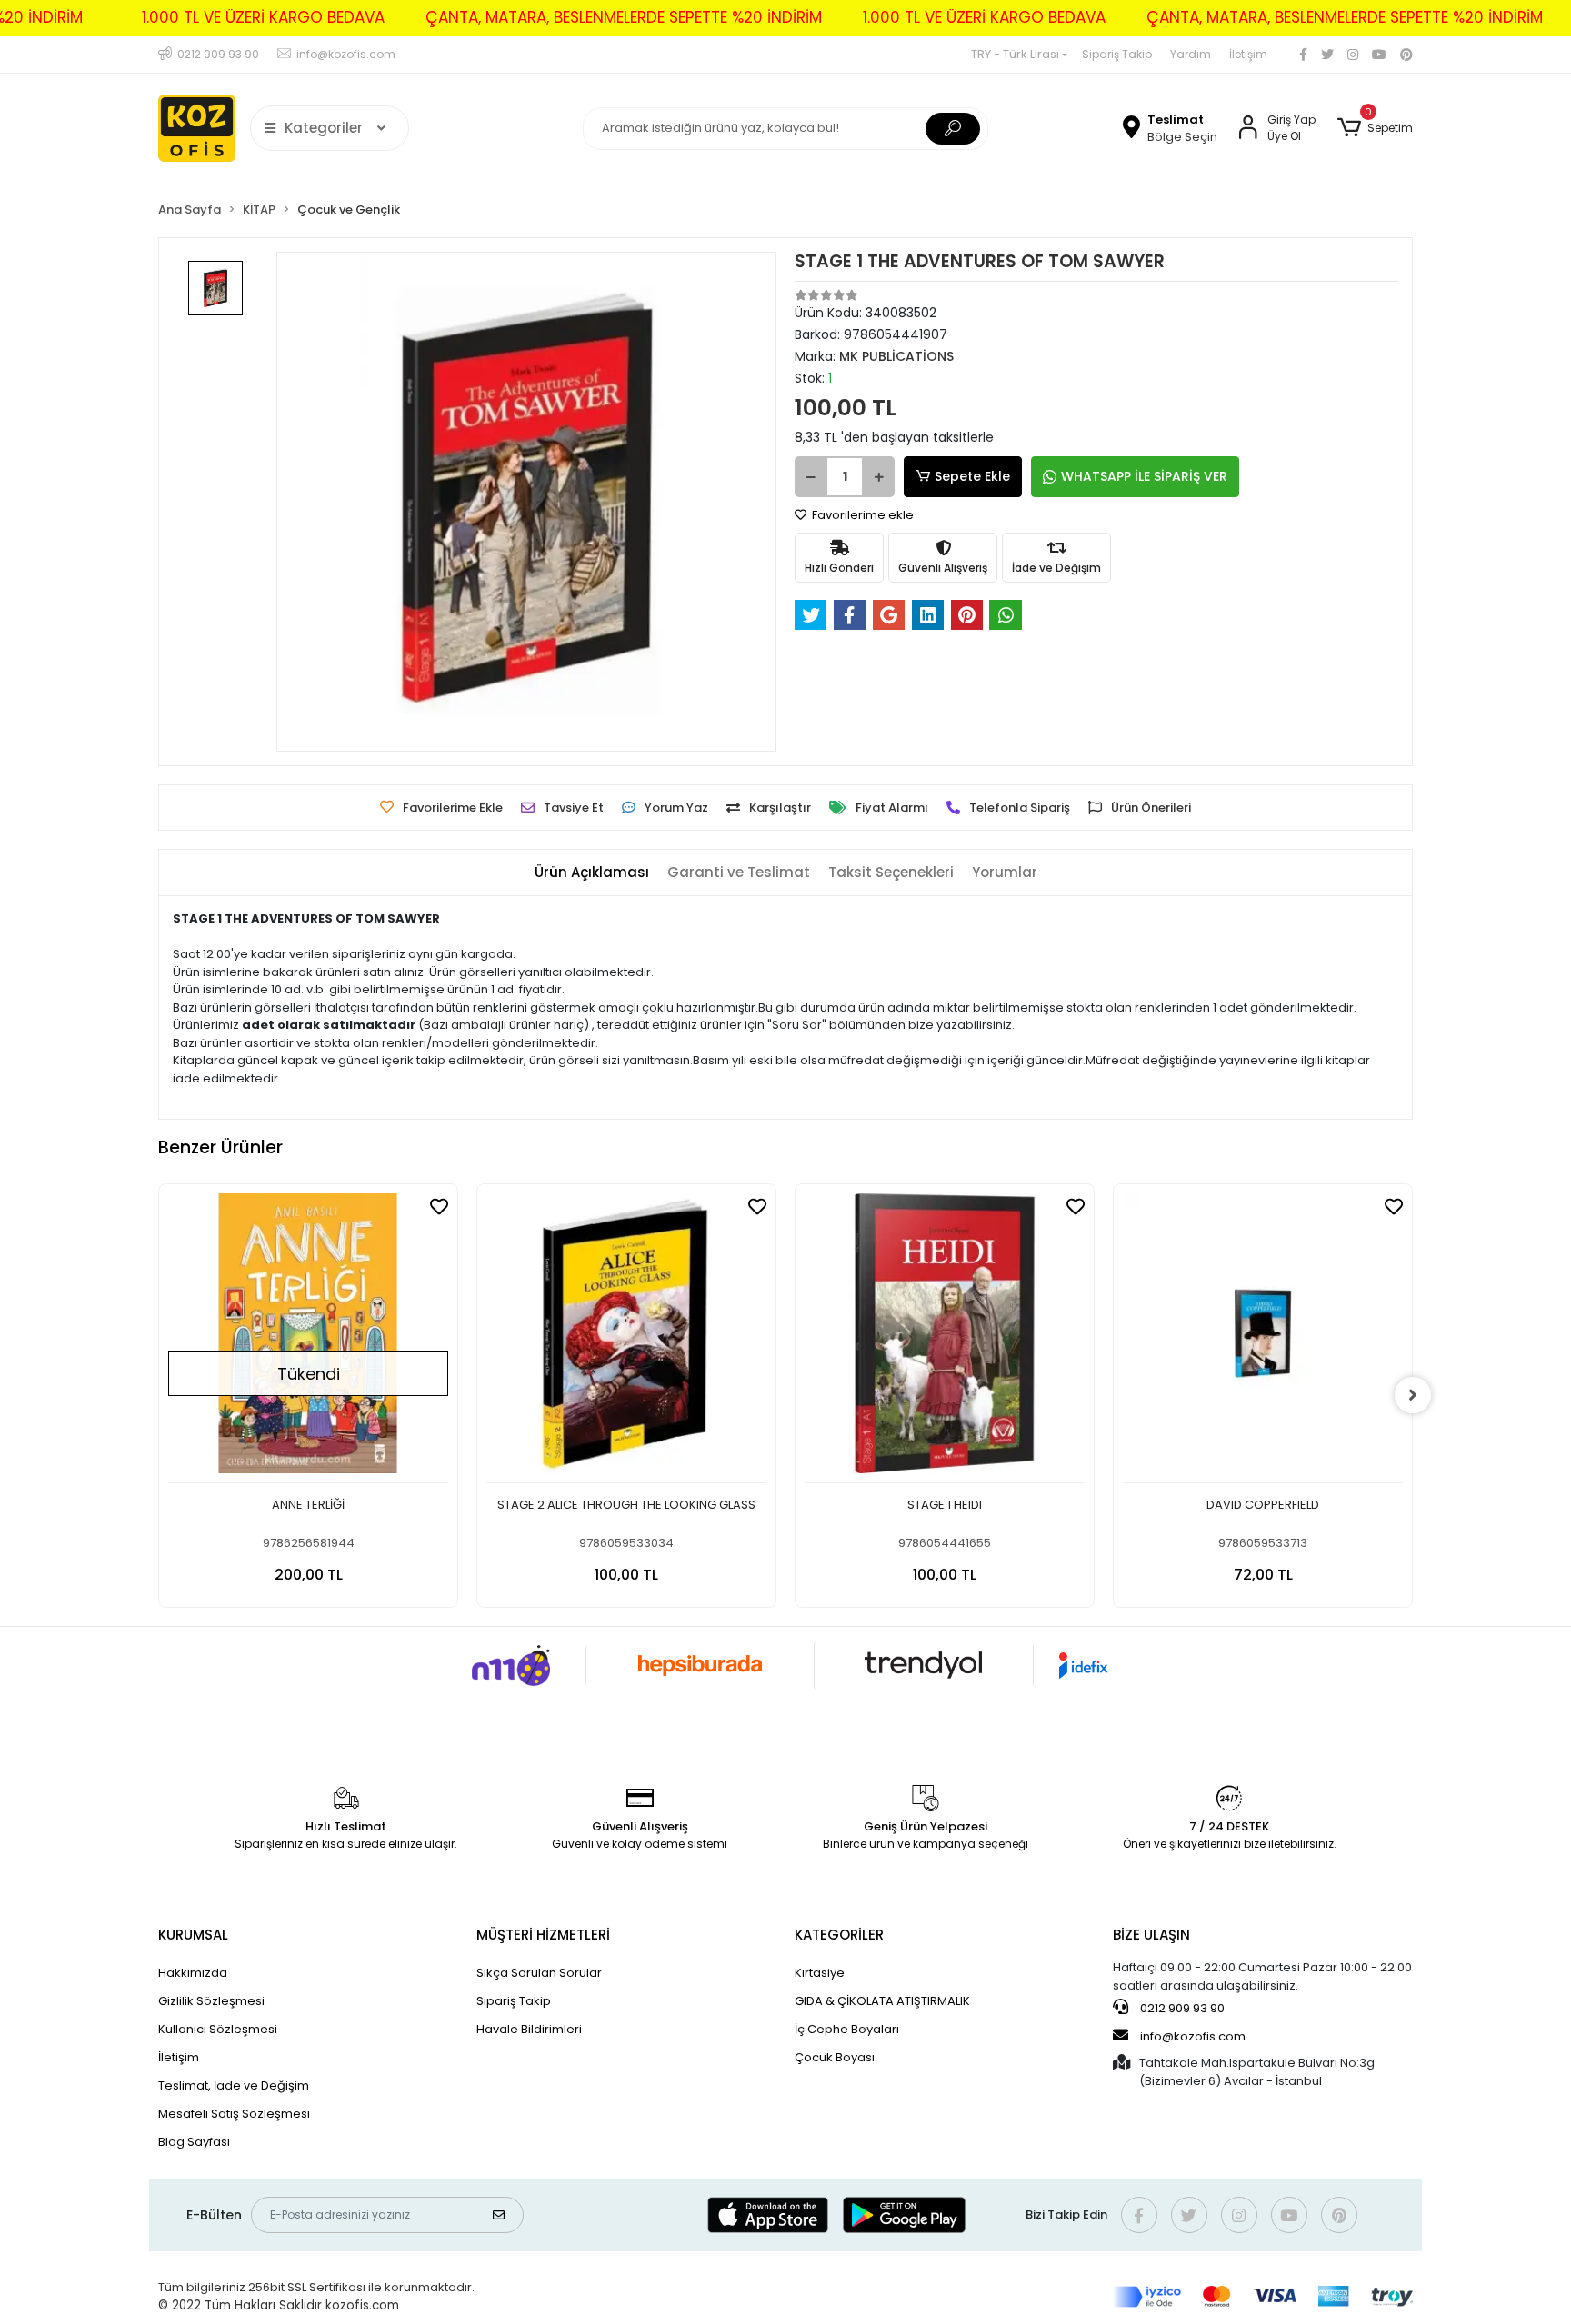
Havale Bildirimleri (529, 2029)
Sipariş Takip (1117, 54)
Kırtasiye (820, 1973)
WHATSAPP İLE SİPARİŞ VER (1144, 476)
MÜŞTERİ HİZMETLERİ (543, 1935)
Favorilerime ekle (861, 515)
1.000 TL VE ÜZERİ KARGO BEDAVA (263, 17)
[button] (1375, 128)
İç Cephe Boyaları (847, 2029)
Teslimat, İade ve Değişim (234, 2085)
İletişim (1248, 54)
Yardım (1191, 54)
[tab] (592, 873)
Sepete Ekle (972, 476)
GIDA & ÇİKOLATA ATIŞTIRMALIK (882, 2001)
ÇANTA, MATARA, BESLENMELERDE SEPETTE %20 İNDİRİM (624, 17)
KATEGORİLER (839, 1935)
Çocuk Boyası (835, 2057)
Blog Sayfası (194, 2142)
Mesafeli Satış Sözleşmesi (234, 2114)
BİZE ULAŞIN (1151, 1935)
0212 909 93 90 (1181, 2008)
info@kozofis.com (1193, 2036)
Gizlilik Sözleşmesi (211, 2001)
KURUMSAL (193, 1935)
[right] (1413, 1395)
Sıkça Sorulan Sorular (539, 1973)
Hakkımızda (193, 1973)
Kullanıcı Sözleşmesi (218, 2029)
